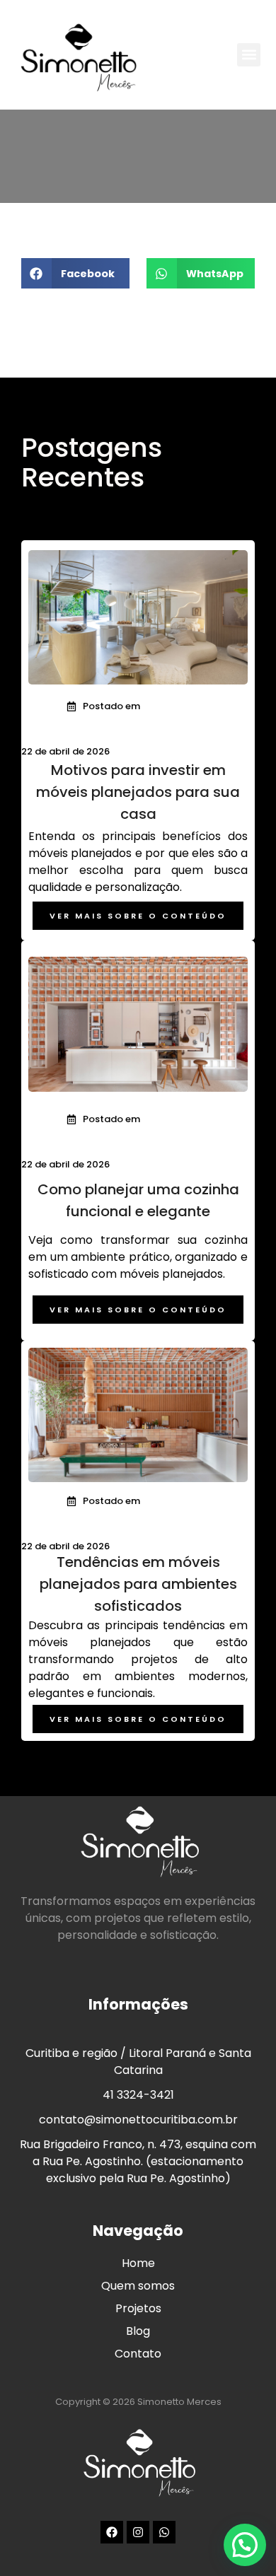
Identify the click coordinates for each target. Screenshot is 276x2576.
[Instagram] (138, 2532)
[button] (249, 55)
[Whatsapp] (164, 2532)
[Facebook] (112, 2532)
